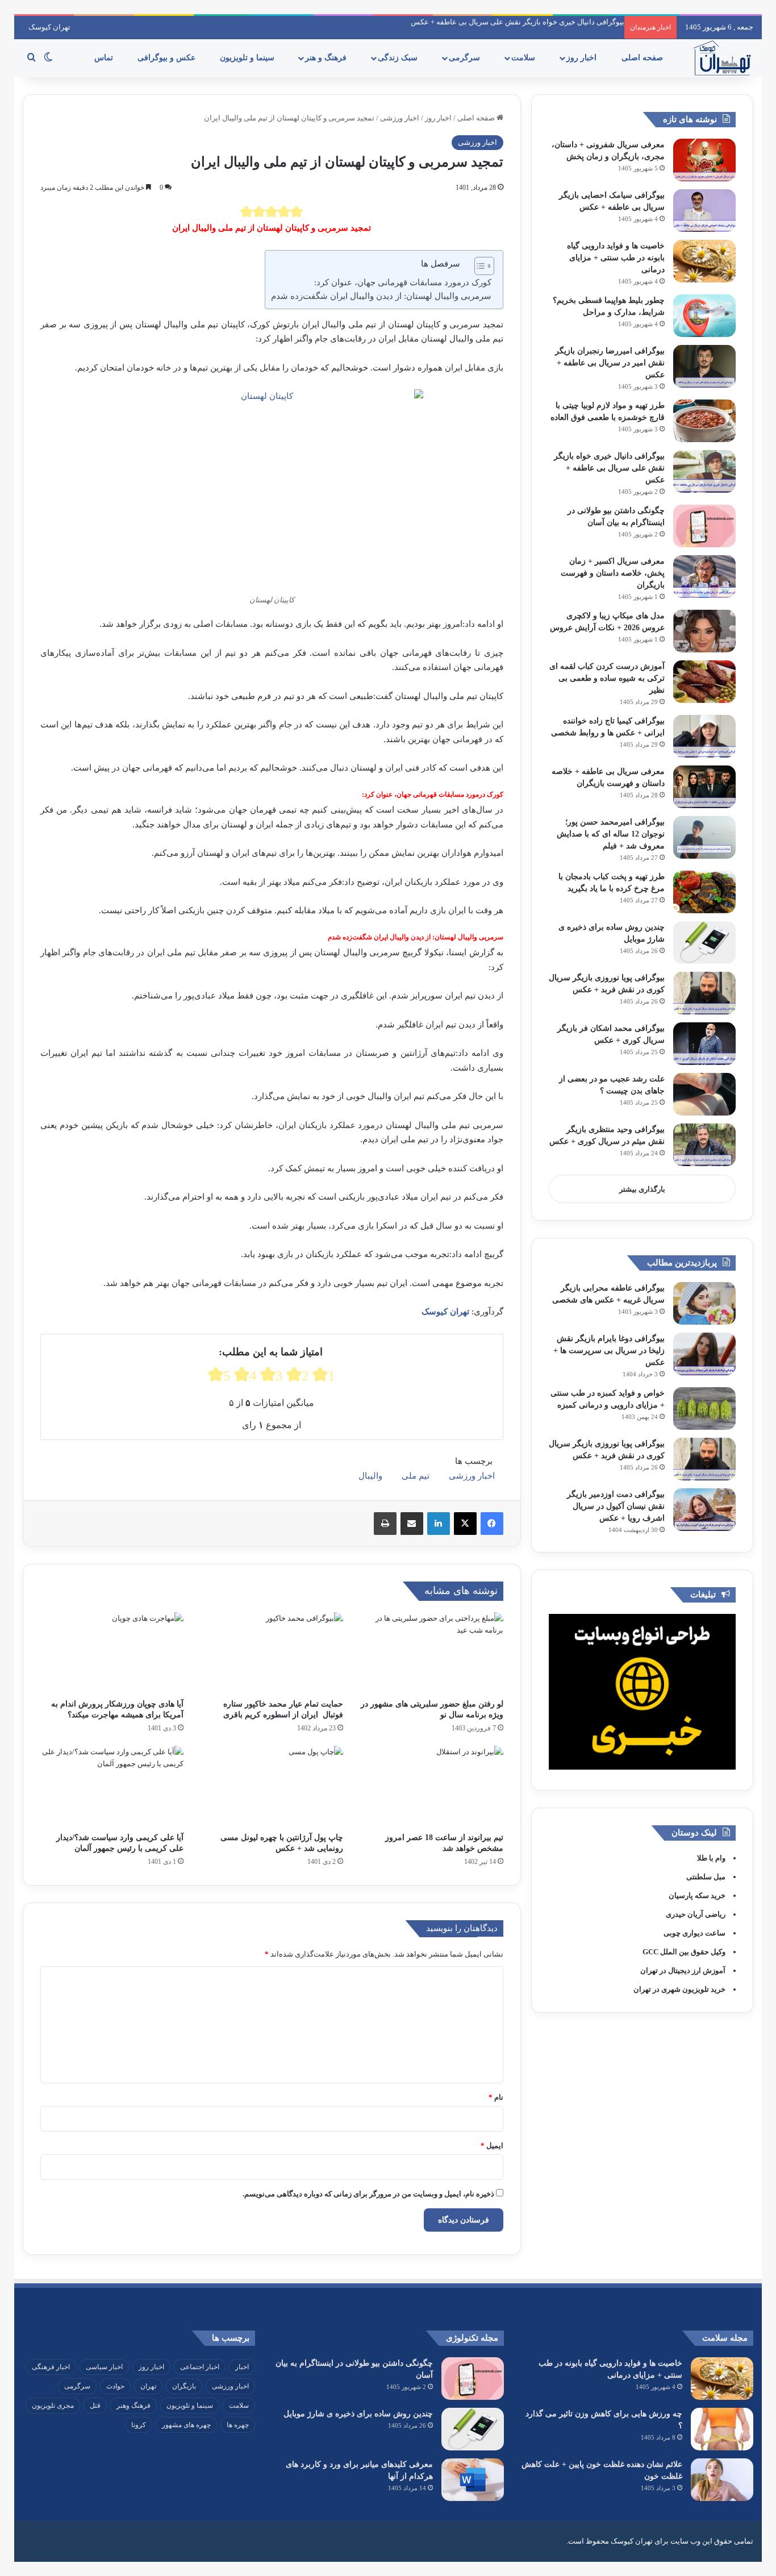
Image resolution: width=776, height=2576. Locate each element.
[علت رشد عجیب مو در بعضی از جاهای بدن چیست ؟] (704, 1094)
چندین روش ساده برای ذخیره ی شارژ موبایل (358, 2414)
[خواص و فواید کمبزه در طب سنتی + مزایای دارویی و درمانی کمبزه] (704, 1408)
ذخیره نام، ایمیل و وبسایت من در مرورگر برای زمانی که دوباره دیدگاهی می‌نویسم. (368, 2194)
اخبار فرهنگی (51, 2367)
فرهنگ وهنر (133, 2406)
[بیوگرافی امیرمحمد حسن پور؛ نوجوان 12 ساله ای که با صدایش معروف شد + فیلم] (704, 837)
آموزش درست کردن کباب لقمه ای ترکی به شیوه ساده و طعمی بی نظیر (607, 678)
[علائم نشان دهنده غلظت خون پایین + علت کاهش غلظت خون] (722, 2480)
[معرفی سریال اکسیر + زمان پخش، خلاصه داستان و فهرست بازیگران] (704, 577)
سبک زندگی (399, 58)
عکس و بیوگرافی (168, 58)
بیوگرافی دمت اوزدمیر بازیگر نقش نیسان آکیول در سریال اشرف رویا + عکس (616, 1506)
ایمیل (492, 2146)
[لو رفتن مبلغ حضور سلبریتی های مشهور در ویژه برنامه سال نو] (432, 1653)
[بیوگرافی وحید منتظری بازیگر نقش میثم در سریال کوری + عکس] (704, 1145)
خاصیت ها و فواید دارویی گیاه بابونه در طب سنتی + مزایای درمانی (616, 258)
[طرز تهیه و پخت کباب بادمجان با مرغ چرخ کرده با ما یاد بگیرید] (704, 892)
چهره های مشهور (186, 2425)
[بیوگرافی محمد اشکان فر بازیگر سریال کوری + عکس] (704, 1044)
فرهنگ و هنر (327, 58)
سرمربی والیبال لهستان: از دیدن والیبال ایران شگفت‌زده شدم (381, 296)
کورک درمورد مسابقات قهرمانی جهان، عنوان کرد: (403, 282)
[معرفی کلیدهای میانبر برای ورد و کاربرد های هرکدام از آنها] (473, 2480)
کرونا (139, 2425)
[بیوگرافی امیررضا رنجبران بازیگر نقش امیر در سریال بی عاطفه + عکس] (704, 366)
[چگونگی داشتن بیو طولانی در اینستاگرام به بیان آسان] (704, 526)
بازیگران (184, 2386)
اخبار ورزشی (400, 118)
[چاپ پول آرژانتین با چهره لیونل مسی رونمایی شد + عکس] (272, 1786)
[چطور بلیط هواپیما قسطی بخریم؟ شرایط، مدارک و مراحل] (704, 316)
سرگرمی (466, 58)
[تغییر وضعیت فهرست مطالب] (479, 266)
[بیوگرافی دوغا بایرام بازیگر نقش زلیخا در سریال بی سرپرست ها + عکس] (704, 1354)
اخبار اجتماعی (200, 2367)
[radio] (247, 211)
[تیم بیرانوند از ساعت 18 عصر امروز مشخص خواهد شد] (432, 1786)
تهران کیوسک (49, 27)
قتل (95, 2406)
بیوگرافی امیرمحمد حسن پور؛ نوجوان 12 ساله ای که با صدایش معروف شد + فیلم (611, 834)
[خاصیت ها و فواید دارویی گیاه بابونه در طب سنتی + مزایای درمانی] (704, 261)
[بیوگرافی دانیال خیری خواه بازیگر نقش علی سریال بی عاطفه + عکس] (704, 471)
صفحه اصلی (643, 58)
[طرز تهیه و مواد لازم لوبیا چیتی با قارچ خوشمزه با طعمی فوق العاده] (704, 421)
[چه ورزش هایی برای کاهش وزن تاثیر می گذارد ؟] (722, 2429)
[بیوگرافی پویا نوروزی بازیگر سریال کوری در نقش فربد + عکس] (704, 993)
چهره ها (238, 2425)
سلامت (524, 58)
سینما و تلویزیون (248, 58)
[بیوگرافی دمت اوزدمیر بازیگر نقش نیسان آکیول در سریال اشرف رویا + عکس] (704, 1510)
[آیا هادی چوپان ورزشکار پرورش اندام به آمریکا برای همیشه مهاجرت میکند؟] (112, 1653)
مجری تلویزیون (53, 2406)
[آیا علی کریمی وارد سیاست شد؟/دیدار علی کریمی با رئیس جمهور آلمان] (112, 1786)
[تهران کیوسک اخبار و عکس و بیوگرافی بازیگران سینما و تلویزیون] (722, 58)
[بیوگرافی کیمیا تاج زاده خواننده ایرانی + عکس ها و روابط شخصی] (704, 736)
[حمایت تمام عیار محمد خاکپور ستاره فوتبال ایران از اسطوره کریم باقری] (272, 1653)
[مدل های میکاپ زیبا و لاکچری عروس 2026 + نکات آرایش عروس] (704, 631)
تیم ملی (416, 1476)
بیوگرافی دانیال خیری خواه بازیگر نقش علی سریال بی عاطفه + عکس (518, 22)
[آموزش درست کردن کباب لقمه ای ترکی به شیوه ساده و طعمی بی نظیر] (704, 682)
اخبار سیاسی (104, 2367)
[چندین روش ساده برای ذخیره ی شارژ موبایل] (704, 942)
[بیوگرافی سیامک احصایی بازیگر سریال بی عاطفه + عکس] (704, 211)
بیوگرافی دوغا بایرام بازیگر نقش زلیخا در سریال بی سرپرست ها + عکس (609, 1351)
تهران (148, 2386)
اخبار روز (583, 58)
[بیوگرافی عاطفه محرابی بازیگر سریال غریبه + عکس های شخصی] (704, 1303)
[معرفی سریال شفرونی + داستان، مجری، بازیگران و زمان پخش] (704, 160)
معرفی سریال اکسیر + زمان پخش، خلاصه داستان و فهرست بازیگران (613, 573)
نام (496, 2097)
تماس (105, 58)
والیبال (370, 1476)
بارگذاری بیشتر (642, 1189)
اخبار (242, 2367)
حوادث (115, 2386)
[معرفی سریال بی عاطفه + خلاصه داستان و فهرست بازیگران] (704, 787)
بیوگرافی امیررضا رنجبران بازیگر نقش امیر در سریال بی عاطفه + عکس (610, 363)
